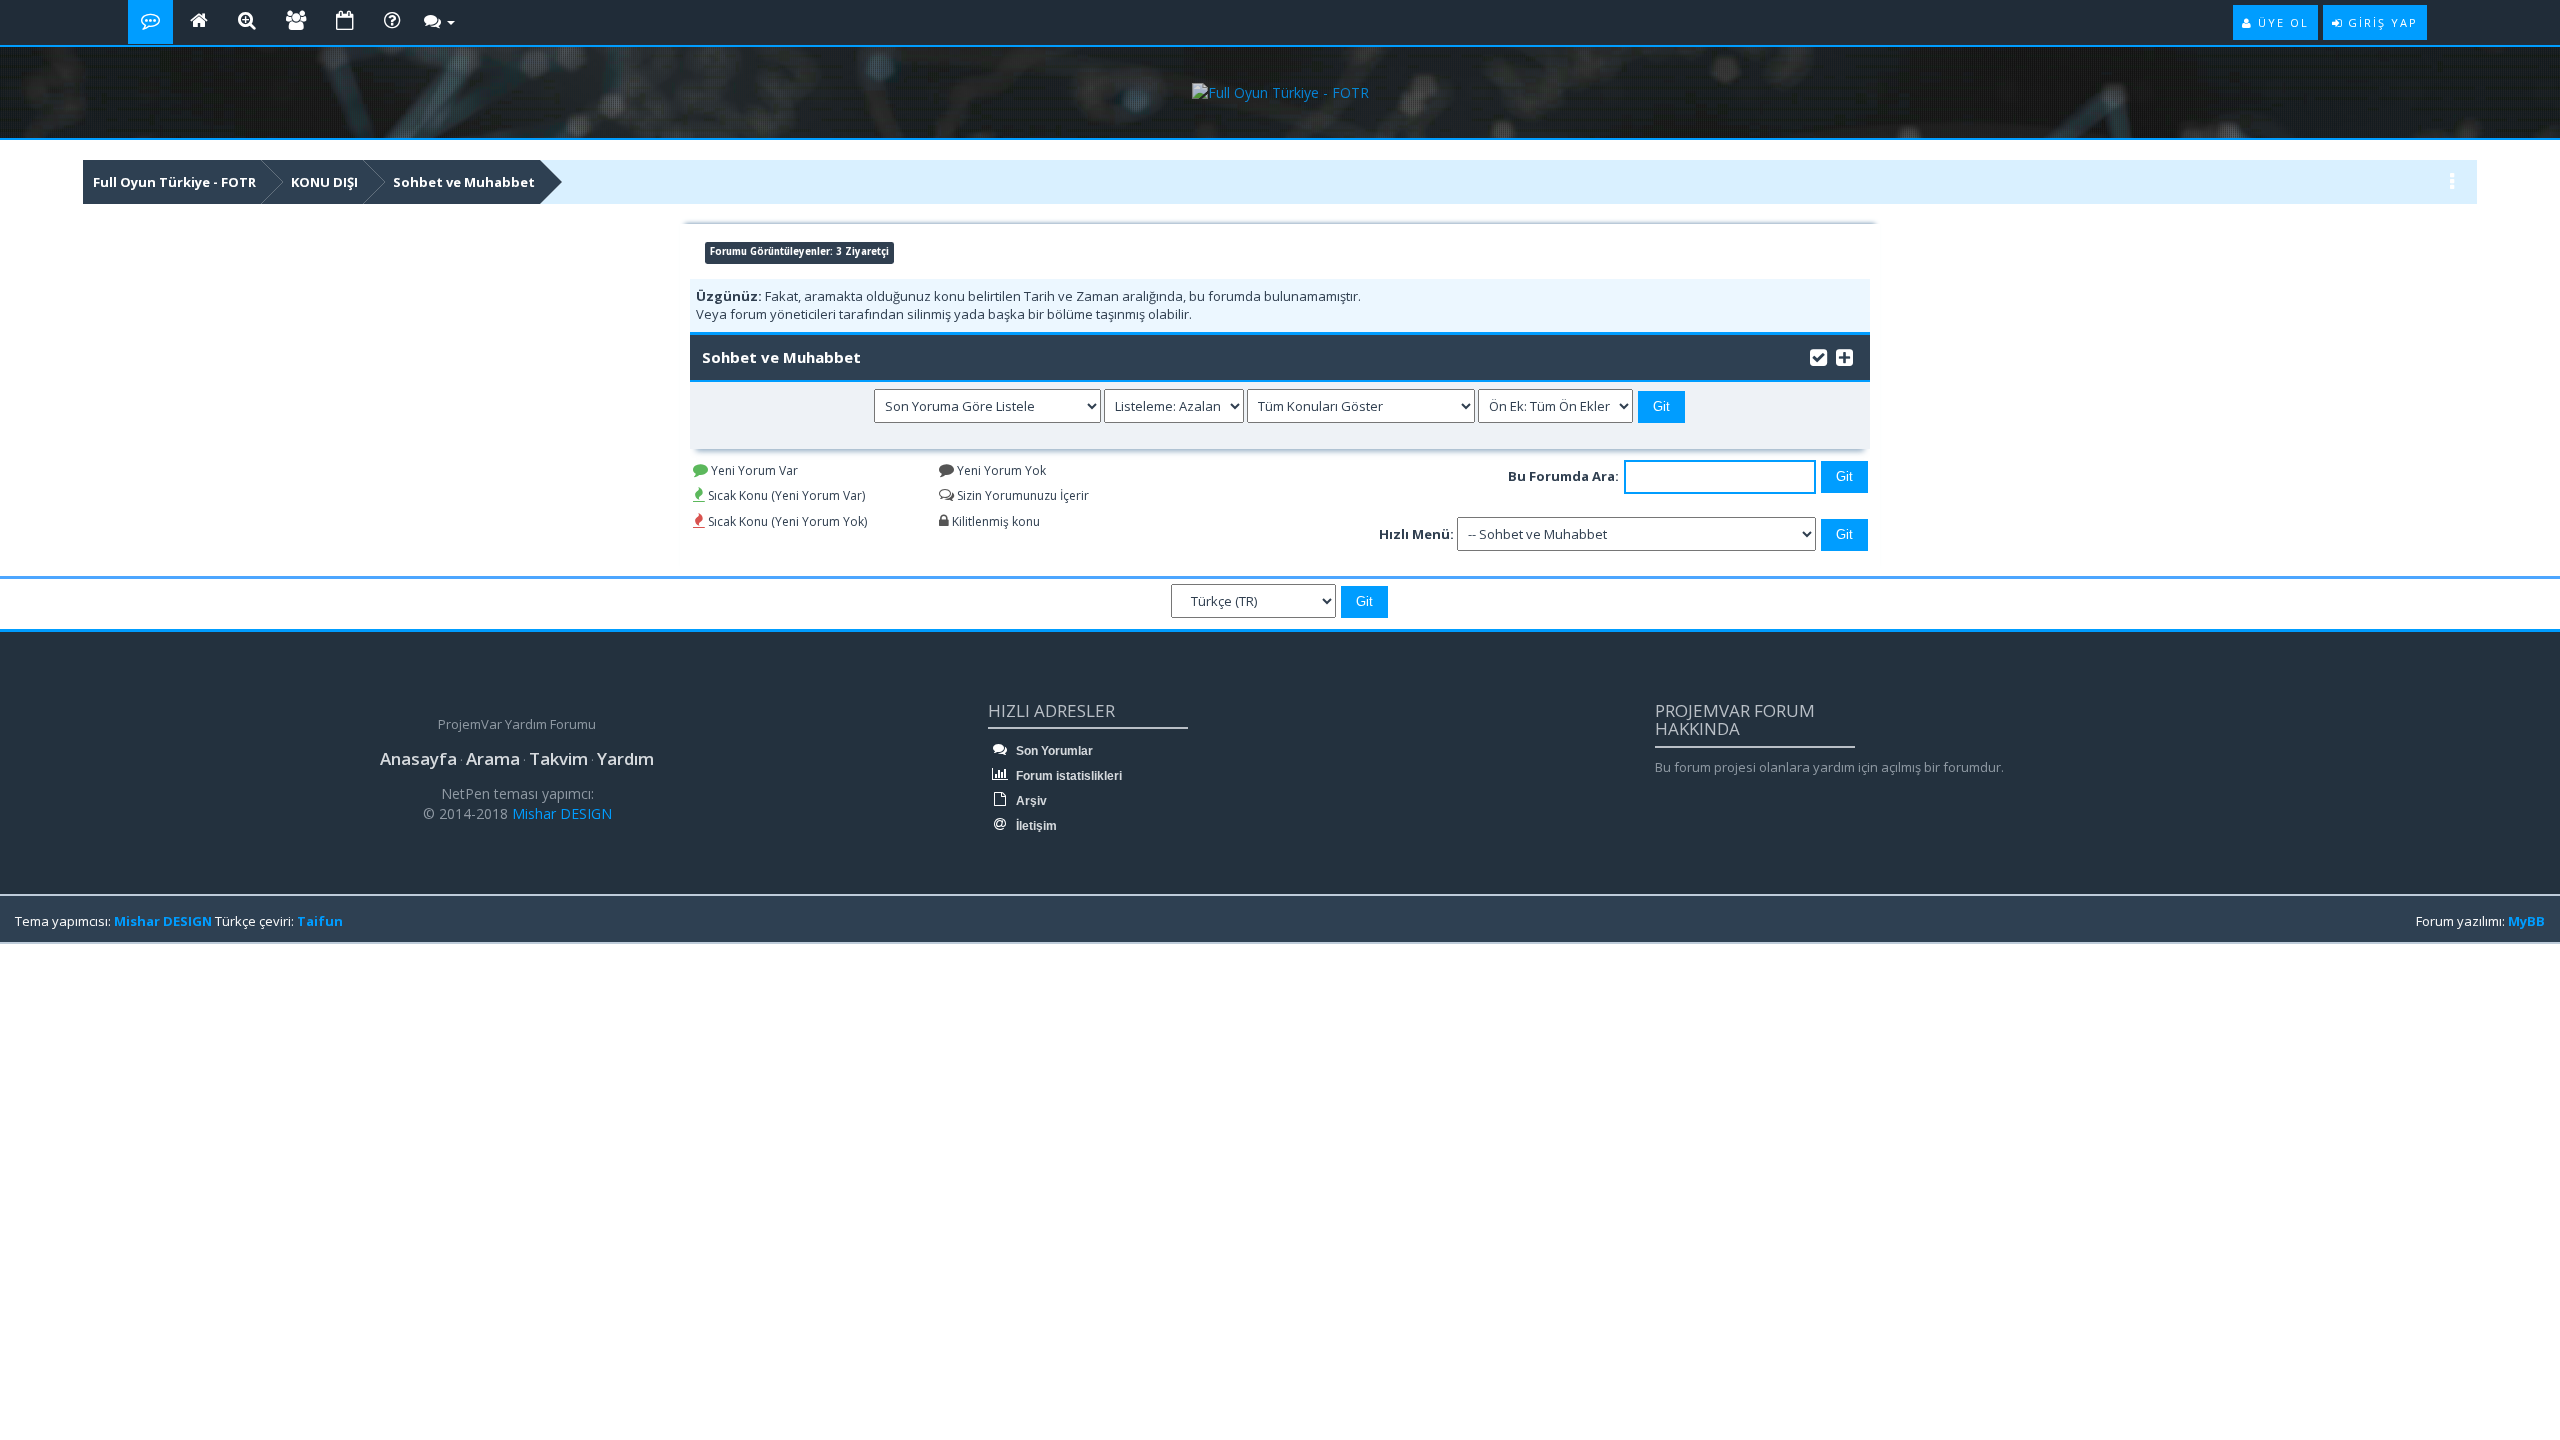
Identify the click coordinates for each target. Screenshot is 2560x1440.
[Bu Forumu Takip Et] (1844, 355)
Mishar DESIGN (560, 813)
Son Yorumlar (1053, 751)
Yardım (625, 758)
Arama (493, 758)
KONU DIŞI (324, 182)
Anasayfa (418, 758)
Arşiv (1030, 801)
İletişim (1035, 826)
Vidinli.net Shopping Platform (61, 995)
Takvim (558, 758)
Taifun (320, 921)
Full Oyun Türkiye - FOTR (174, 182)
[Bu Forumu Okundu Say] (1818, 355)
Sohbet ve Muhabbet (464, 182)
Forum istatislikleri (1067, 776)
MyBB (2526, 921)
